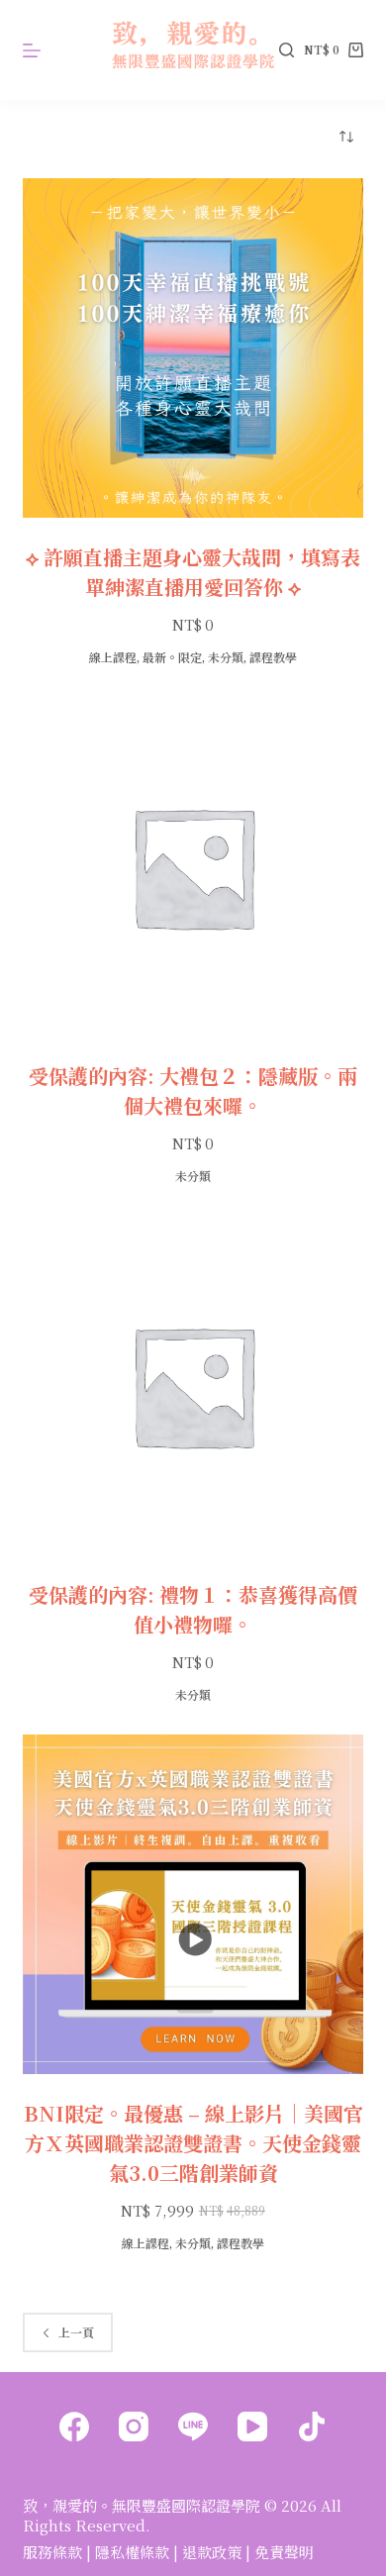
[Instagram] (134, 2427)
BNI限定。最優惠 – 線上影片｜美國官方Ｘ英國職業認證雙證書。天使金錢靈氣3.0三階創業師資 (193, 2143)
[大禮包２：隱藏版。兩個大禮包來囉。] (193, 867)
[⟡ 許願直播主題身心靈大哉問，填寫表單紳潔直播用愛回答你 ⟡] (193, 348)
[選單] (32, 50)
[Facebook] (74, 2427)
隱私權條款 (132, 2552)
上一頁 (76, 2332)
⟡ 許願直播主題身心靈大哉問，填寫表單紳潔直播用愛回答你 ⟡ (193, 572)
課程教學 (273, 657)
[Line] (193, 2427)
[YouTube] (252, 2427)
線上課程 (113, 657)
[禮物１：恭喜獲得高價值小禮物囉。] (193, 1386)
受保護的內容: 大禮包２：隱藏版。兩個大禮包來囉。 (193, 1090)
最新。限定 (172, 657)
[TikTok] (312, 2427)
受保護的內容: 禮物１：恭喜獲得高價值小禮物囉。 (193, 1609)
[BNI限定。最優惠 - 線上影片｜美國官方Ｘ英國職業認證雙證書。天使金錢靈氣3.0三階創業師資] (193, 1904)
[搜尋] (287, 50)
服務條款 (52, 2552)
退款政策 (212, 2552)
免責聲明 (284, 2552)
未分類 (226, 657)
